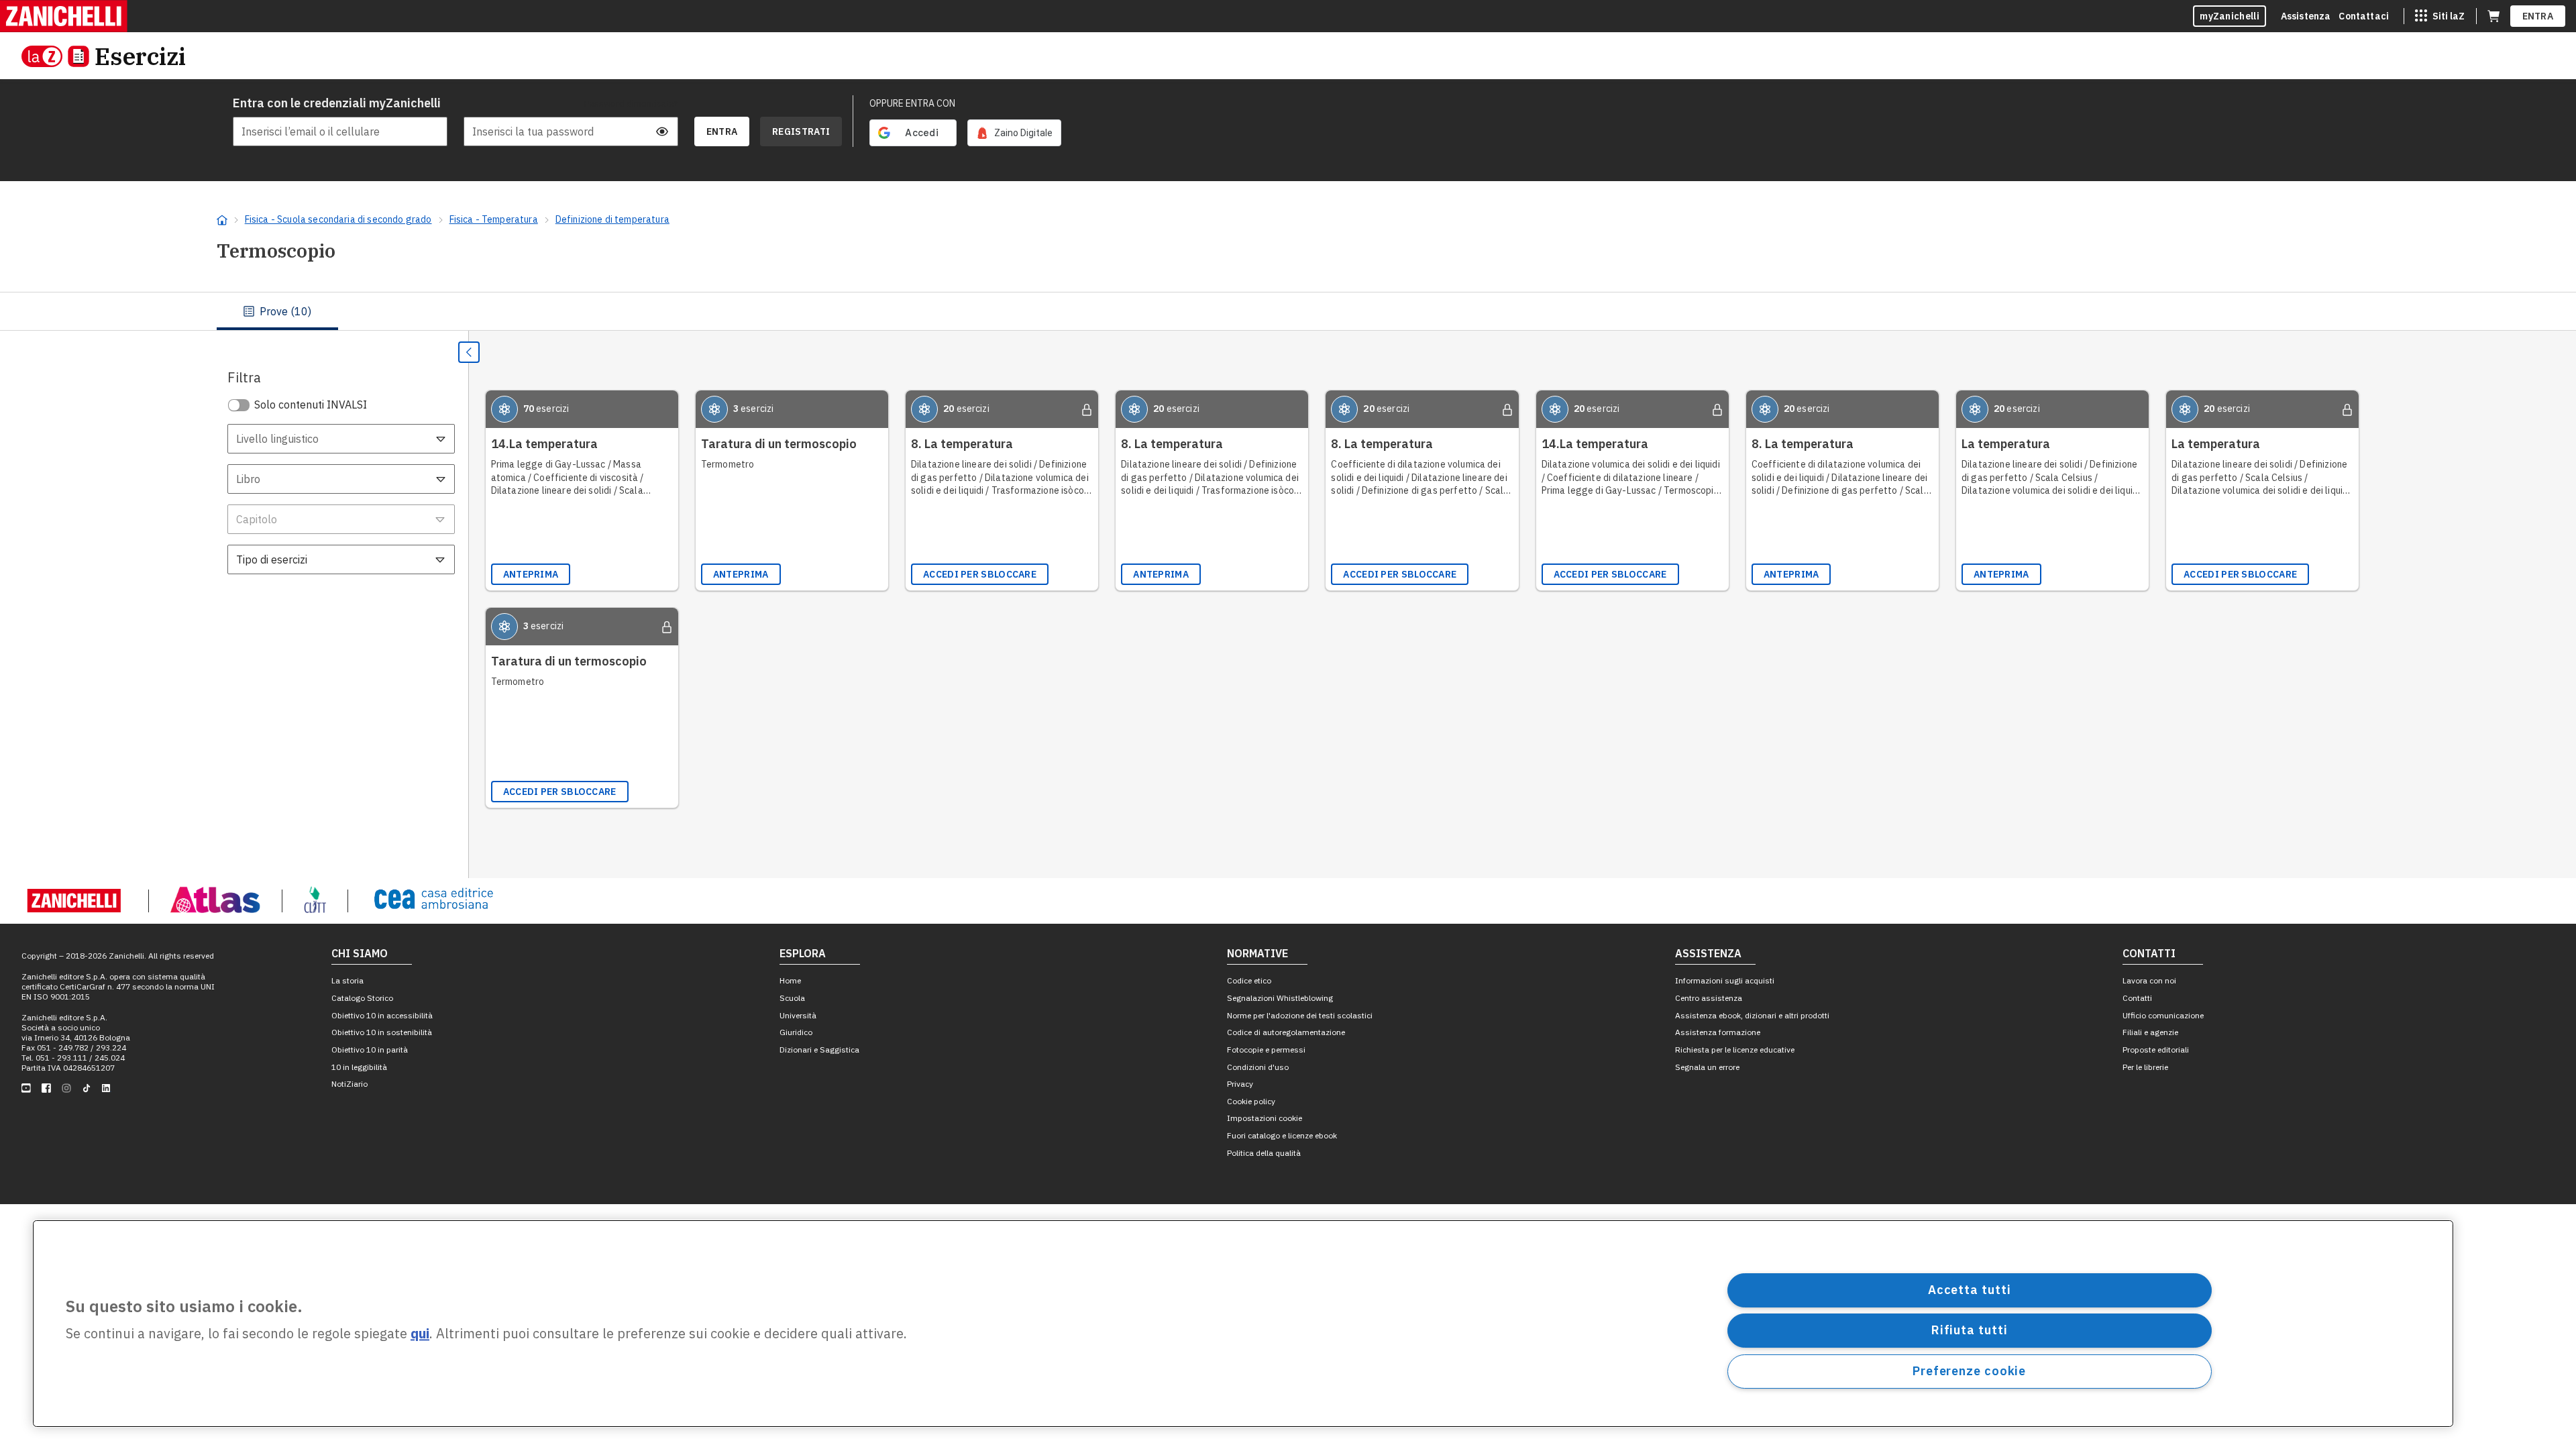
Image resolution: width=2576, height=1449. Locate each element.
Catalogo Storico (362, 998)
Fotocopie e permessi (1266, 1050)
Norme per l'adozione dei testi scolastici (1300, 1015)
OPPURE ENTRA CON (912, 103)
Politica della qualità (1264, 1153)
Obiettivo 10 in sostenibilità (382, 1032)
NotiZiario (350, 1084)
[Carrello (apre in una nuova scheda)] (2493, 16)
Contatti (2137, 998)
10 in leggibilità (359, 1067)
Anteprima (531, 574)
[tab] (277, 311)
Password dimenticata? (631, 103)
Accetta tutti (1970, 1290)
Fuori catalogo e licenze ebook (1282, 1135)
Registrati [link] (801, 131)
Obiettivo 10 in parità (370, 1050)
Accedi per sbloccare (980, 574)
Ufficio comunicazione (2163, 1015)
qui (420, 1334)
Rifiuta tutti (1970, 1330)
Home (790, 980)
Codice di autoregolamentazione (1286, 1032)
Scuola (792, 998)
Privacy (1240, 1084)
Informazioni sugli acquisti (1725, 980)
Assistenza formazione (1718, 1032)
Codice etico (1249, 980)
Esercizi (140, 56)
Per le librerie (2145, 1067)
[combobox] (341, 439)
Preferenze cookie (1969, 1371)
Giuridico (796, 1032)
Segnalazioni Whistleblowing (1280, 998)
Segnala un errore (1707, 1067)
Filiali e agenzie (2150, 1032)
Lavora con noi (2149, 980)
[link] (1014, 133)
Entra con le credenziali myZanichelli (337, 103)
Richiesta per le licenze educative (1735, 1050)
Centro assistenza (1709, 998)
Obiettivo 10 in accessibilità (382, 1015)
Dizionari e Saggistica (819, 1050)
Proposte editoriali (2156, 1050)
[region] (1243, 1324)
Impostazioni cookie (1265, 1118)
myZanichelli (2230, 16)
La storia (347, 980)
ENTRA (2538, 16)
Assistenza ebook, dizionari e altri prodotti (1752, 1015)
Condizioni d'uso (1258, 1067)
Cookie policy (1251, 1101)
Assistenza (2306, 16)
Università (798, 1015)
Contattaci (2364, 16)
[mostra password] (662, 131)
